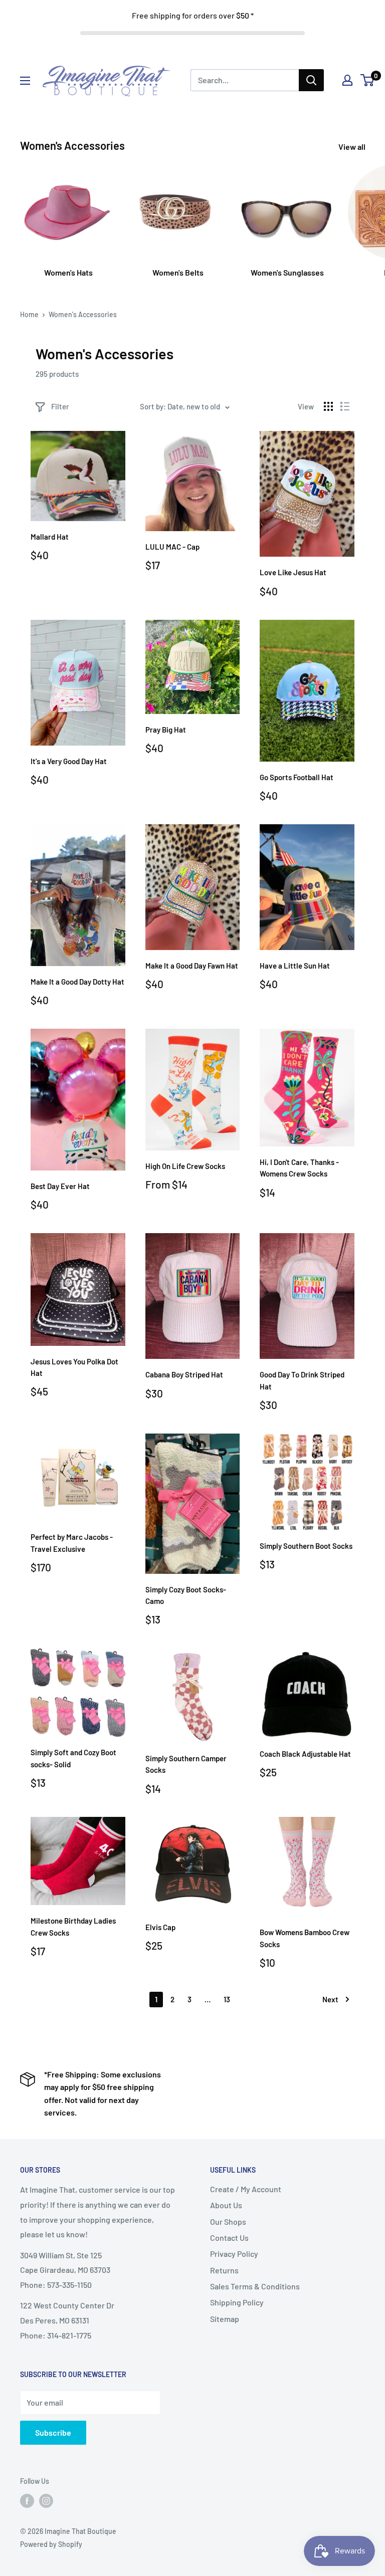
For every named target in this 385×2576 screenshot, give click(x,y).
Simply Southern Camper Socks (186, 1764)
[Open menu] (25, 81)
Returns (224, 2270)
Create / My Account (246, 2189)
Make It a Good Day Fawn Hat (192, 966)
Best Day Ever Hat (60, 1186)
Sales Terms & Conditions (255, 2286)
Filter (60, 406)
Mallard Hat (50, 537)
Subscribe (53, 2432)
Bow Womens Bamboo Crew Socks (305, 1938)
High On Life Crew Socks (185, 1166)
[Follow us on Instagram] (46, 2501)
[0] (368, 80)
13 (227, 1999)
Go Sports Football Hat (297, 777)
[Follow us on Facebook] (27, 2501)
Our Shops (228, 2221)
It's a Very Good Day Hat (69, 761)
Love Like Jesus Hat (293, 572)
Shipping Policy (237, 2302)
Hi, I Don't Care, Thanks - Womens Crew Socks (299, 1168)
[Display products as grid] (328, 406)
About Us (226, 2205)
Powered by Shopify (51, 2544)
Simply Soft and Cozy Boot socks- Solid (73, 1758)
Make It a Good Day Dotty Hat (77, 982)
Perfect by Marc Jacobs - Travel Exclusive (72, 1543)
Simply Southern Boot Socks (306, 1546)
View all (353, 147)
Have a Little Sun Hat (295, 966)
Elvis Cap (160, 1927)
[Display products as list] (345, 406)
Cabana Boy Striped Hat (184, 1374)
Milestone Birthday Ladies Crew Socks (73, 1926)
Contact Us (229, 2238)
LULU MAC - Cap (172, 547)
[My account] (347, 80)
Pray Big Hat (166, 730)
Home (29, 314)
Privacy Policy (234, 2254)
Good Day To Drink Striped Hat (302, 1380)
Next (330, 1999)
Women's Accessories (83, 314)
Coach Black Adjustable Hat (305, 1754)
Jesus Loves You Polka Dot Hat (74, 1367)
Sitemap (225, 2319)
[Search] (311, 80)
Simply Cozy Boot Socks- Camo (186, 1595)
